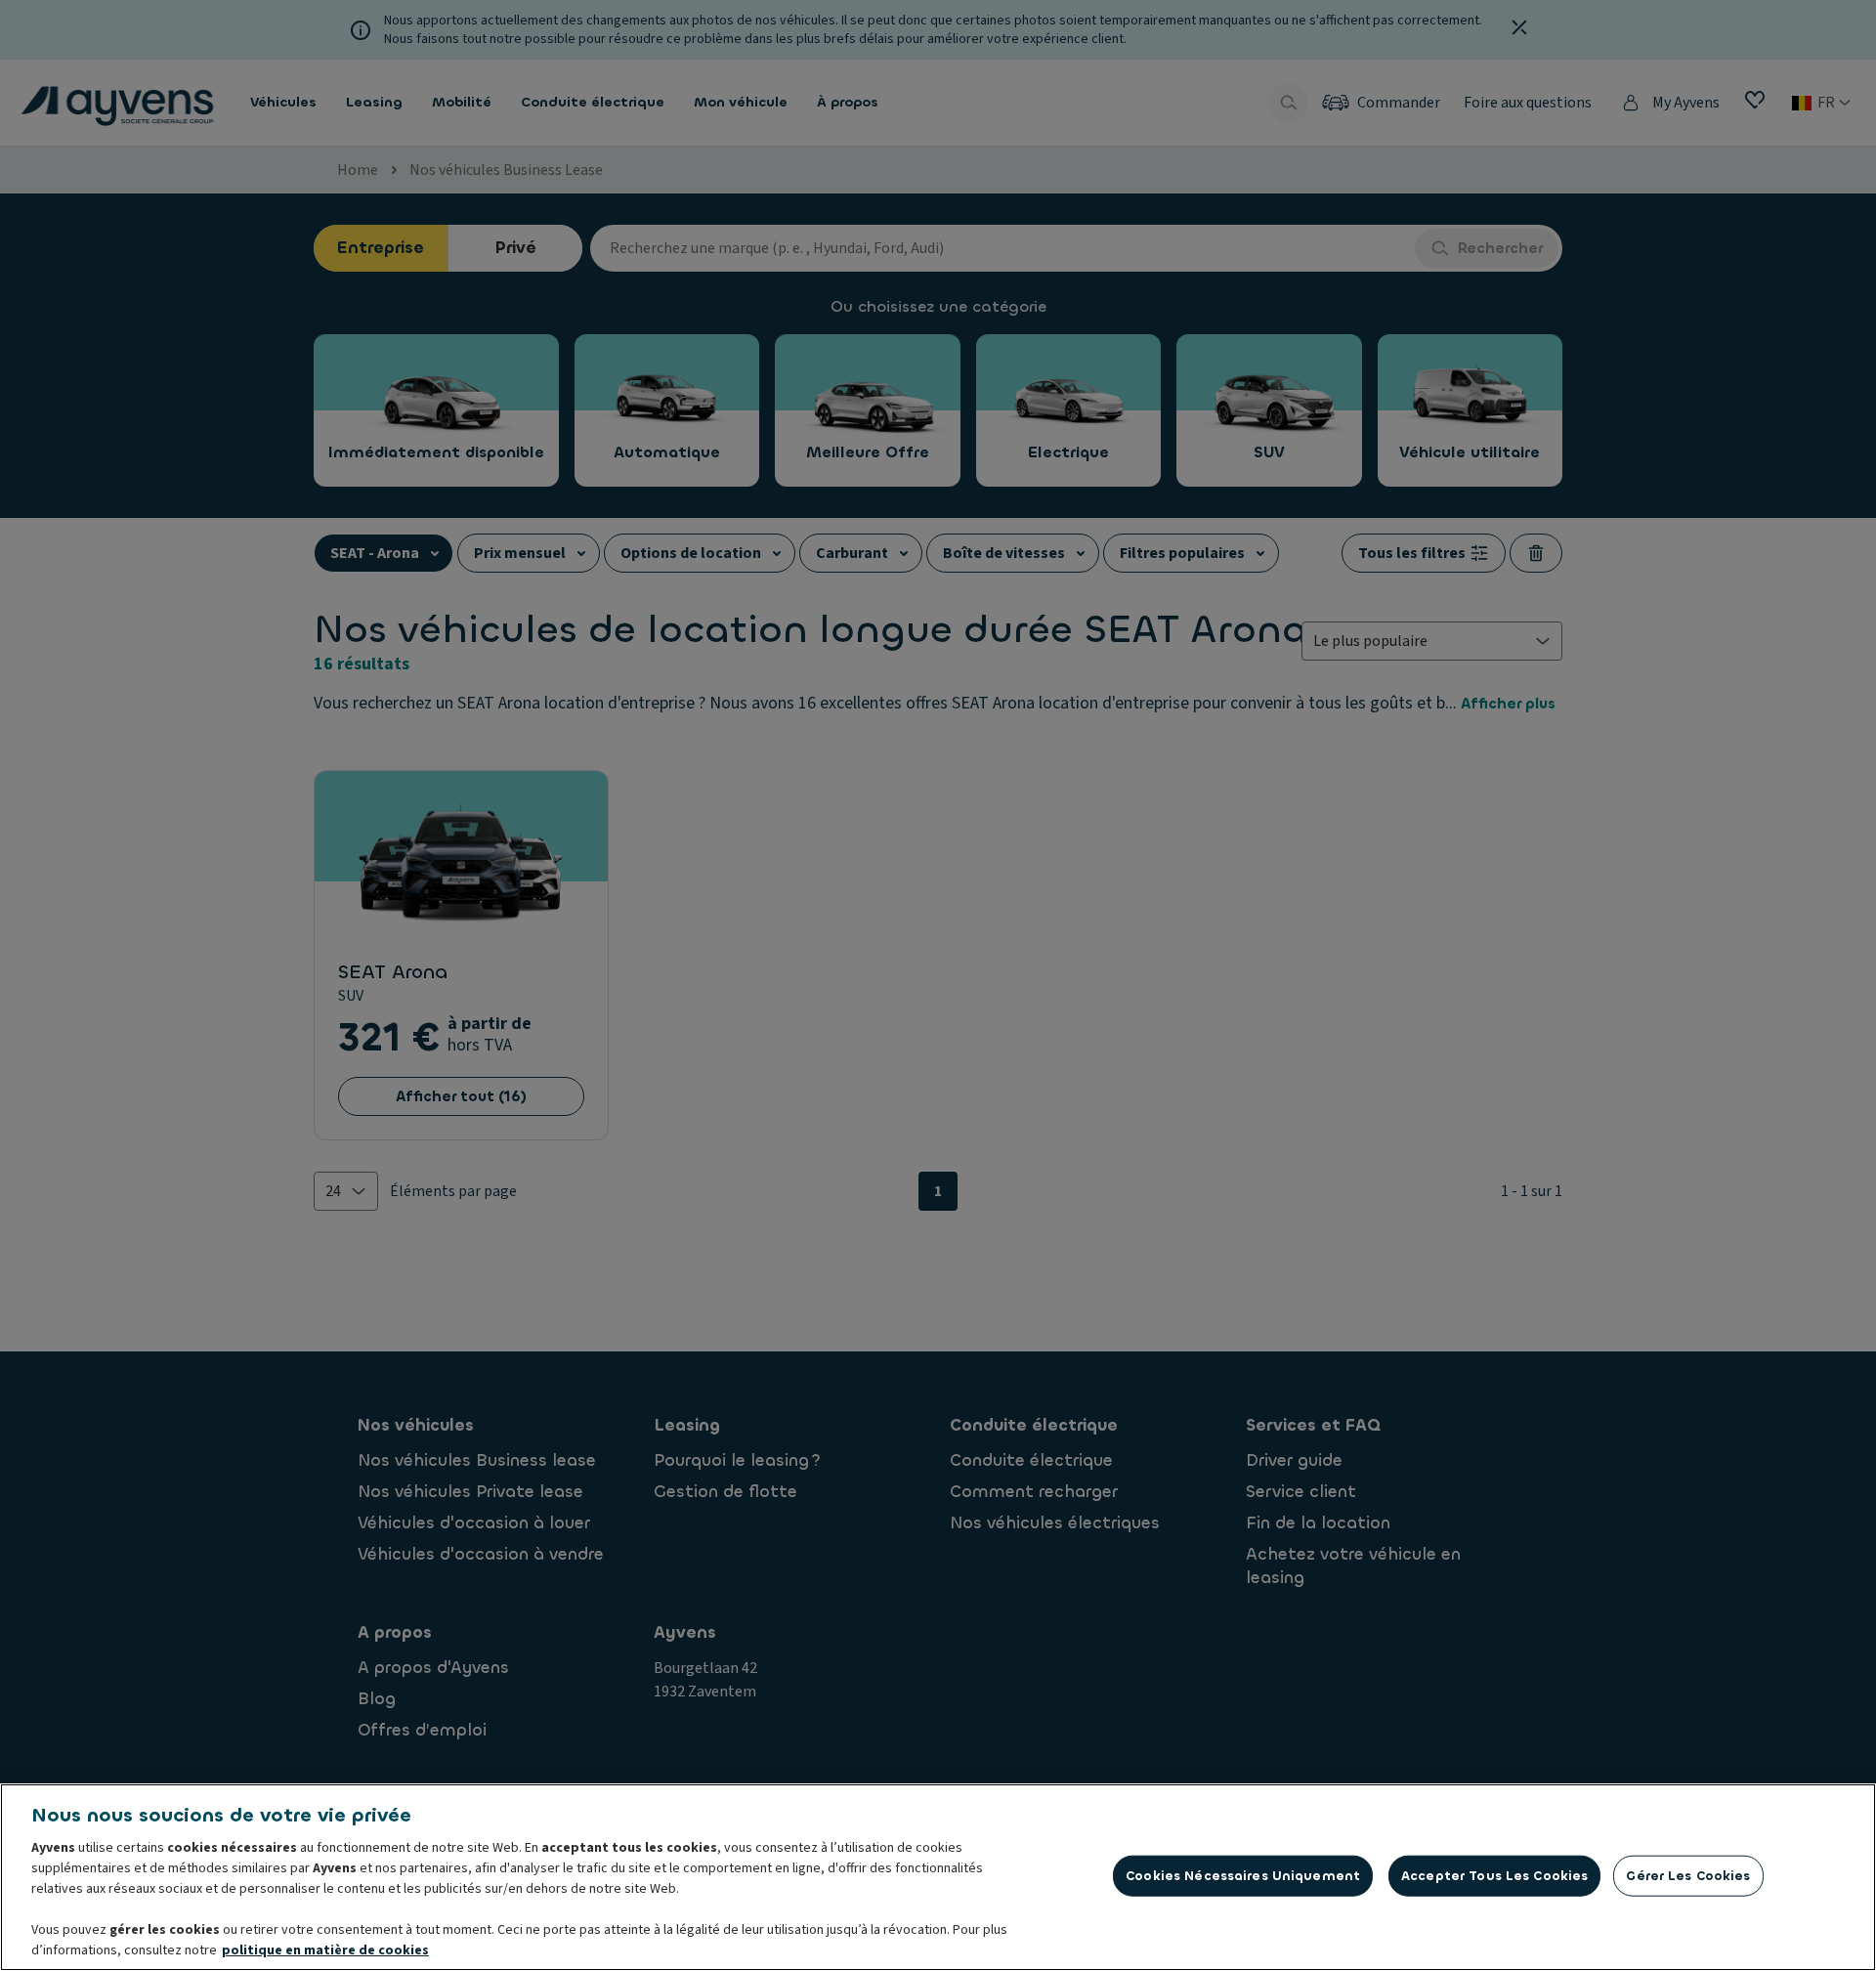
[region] (938, 1877)
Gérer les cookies (1688, 1876)
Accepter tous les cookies (1494, 1876)
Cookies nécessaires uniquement (1243, 1876)
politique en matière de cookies (325, 1950)
